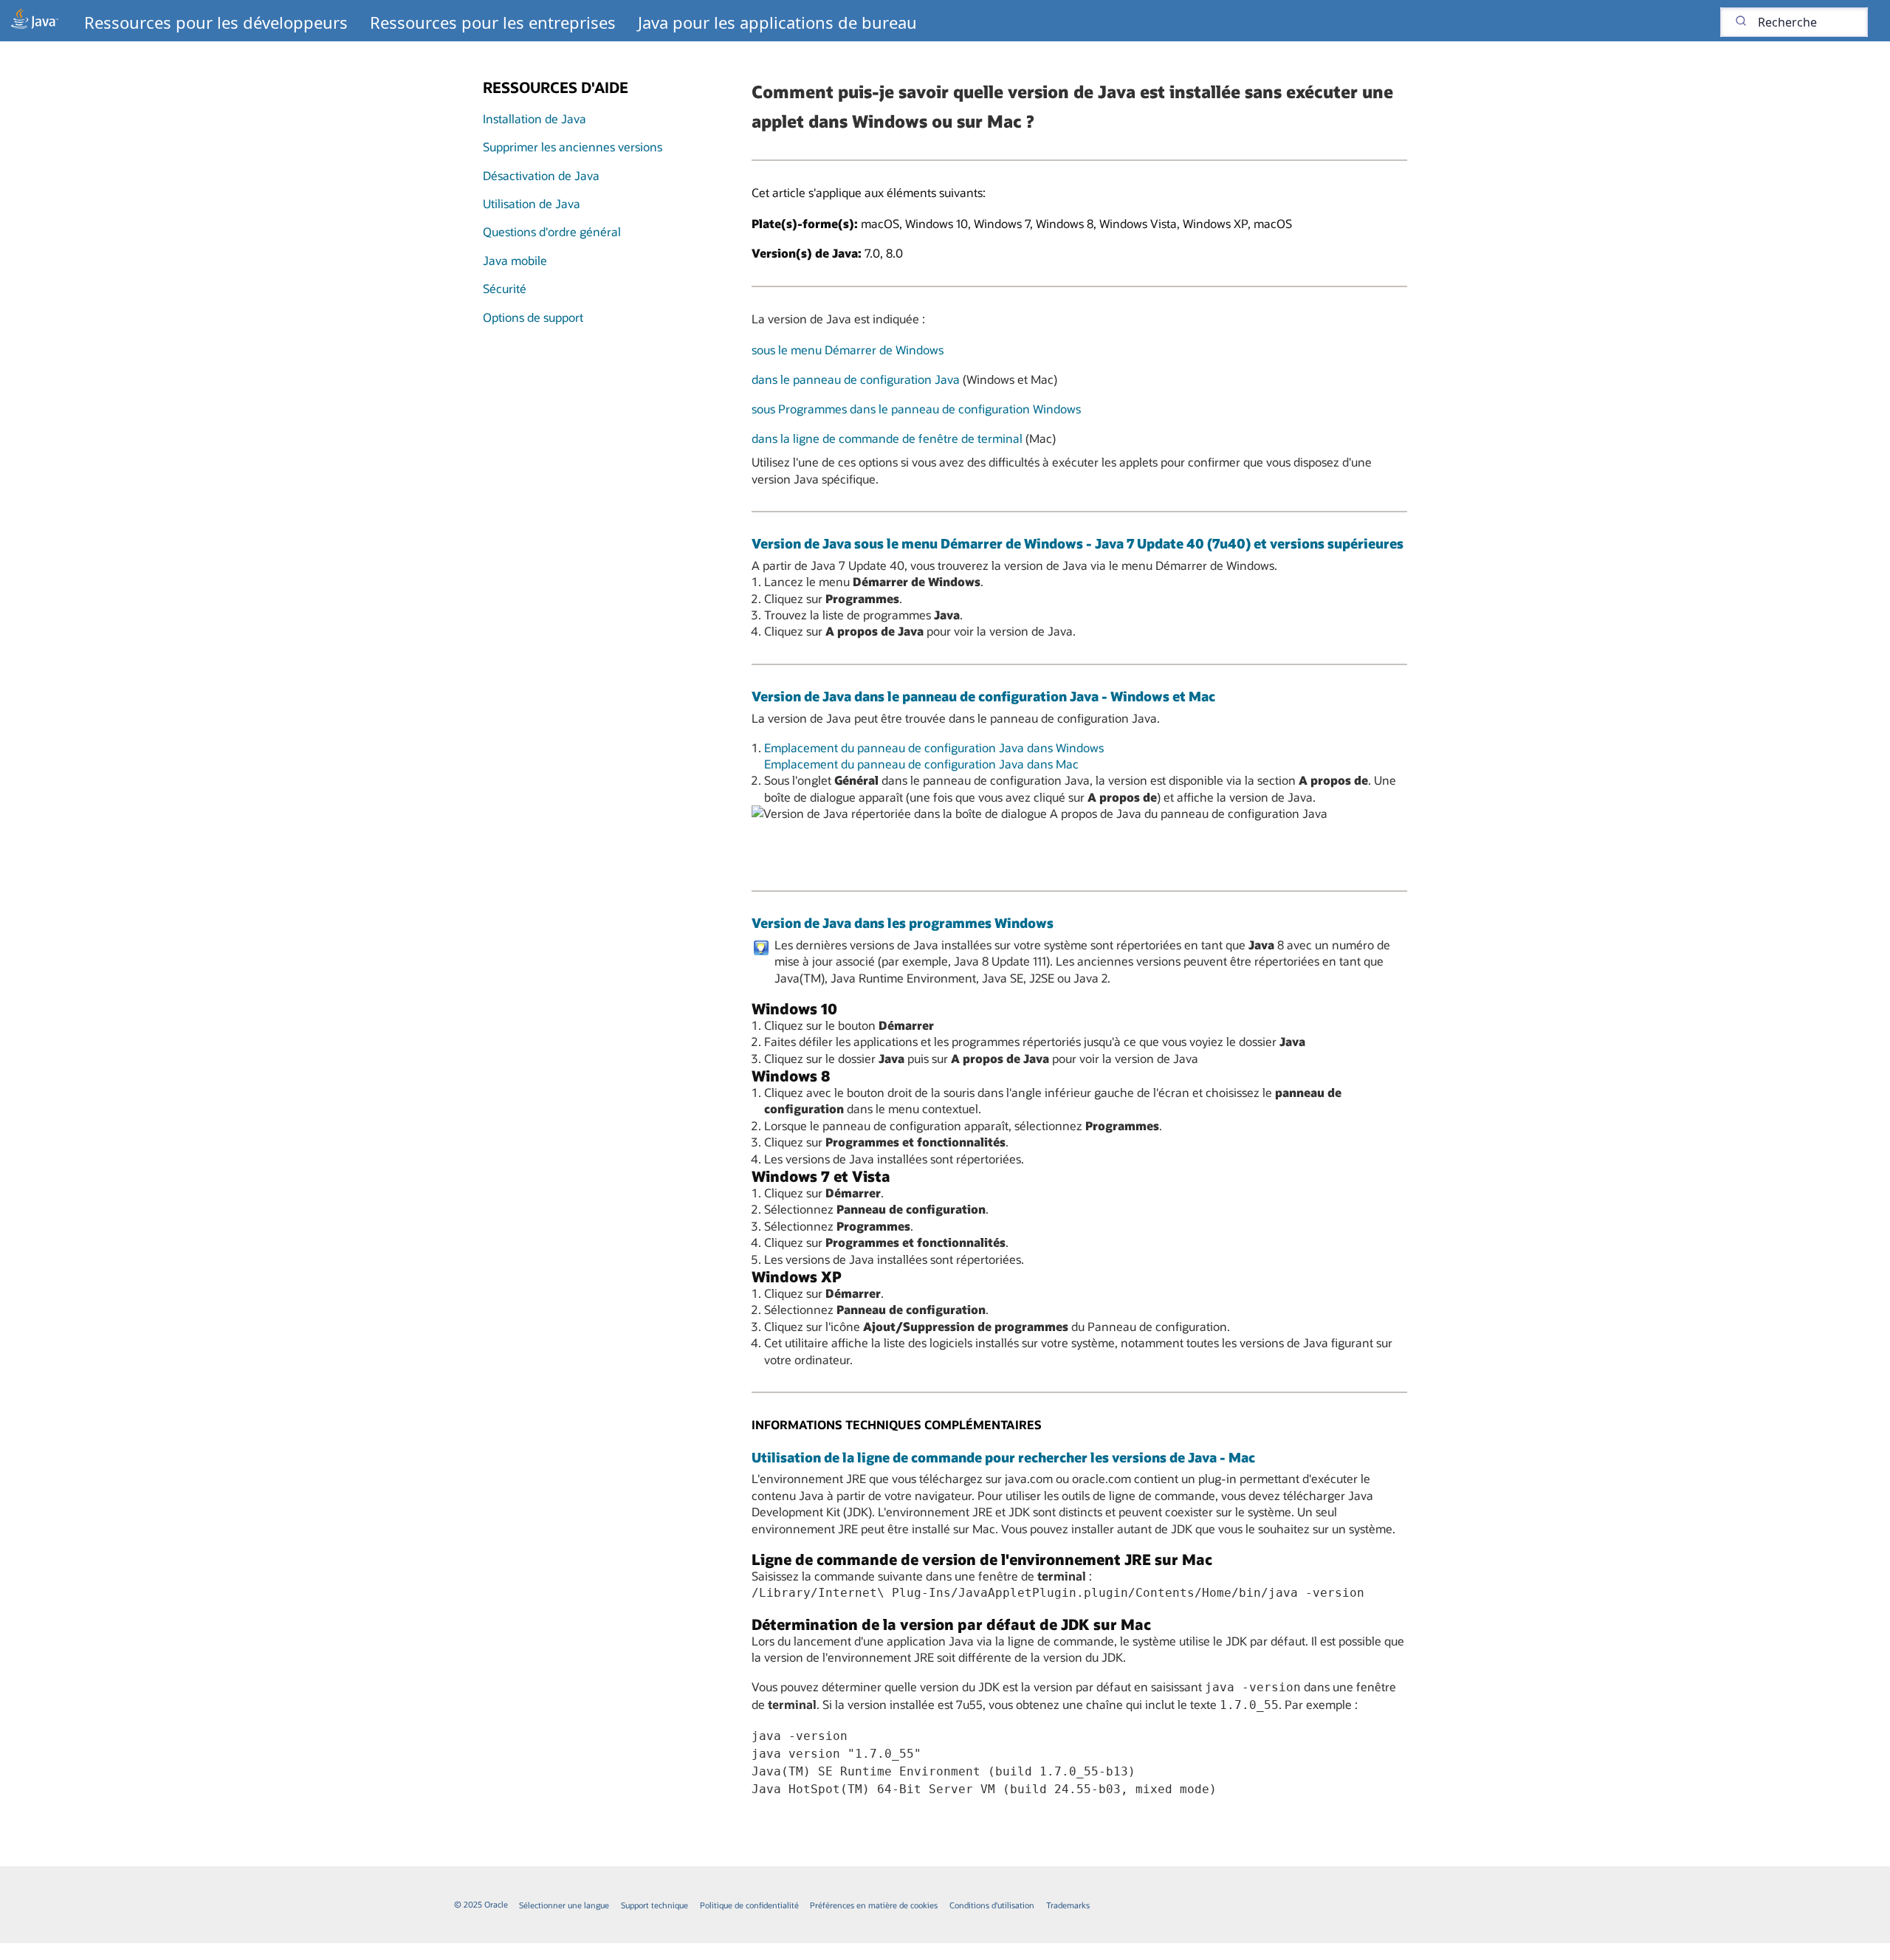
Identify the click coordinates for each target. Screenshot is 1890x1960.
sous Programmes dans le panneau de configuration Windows (916, 409)
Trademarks (1068, 1905)
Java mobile (515, 260)
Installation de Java (535, 118)
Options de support (533, 317)
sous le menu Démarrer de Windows (848, 350)
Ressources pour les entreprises (493, 22)
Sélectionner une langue (564, 1905)
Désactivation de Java (541, 175)
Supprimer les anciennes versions (573, 147)
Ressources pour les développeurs (216, 22)
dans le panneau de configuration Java (856, 379)
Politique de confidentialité (749, 1905)
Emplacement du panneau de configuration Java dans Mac (921, 764)
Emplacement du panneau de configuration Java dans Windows (934, 747)
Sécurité (505, 288)
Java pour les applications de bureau (777, 22)
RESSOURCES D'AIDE (556, 87)
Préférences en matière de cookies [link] (874, 1905)
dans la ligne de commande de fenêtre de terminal (887, 438)
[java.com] (35, 21)
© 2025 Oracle (481, 1904)
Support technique (654, 1905)
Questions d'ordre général (552, 231)
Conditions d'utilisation (992, 1905)
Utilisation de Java (532, 203)
